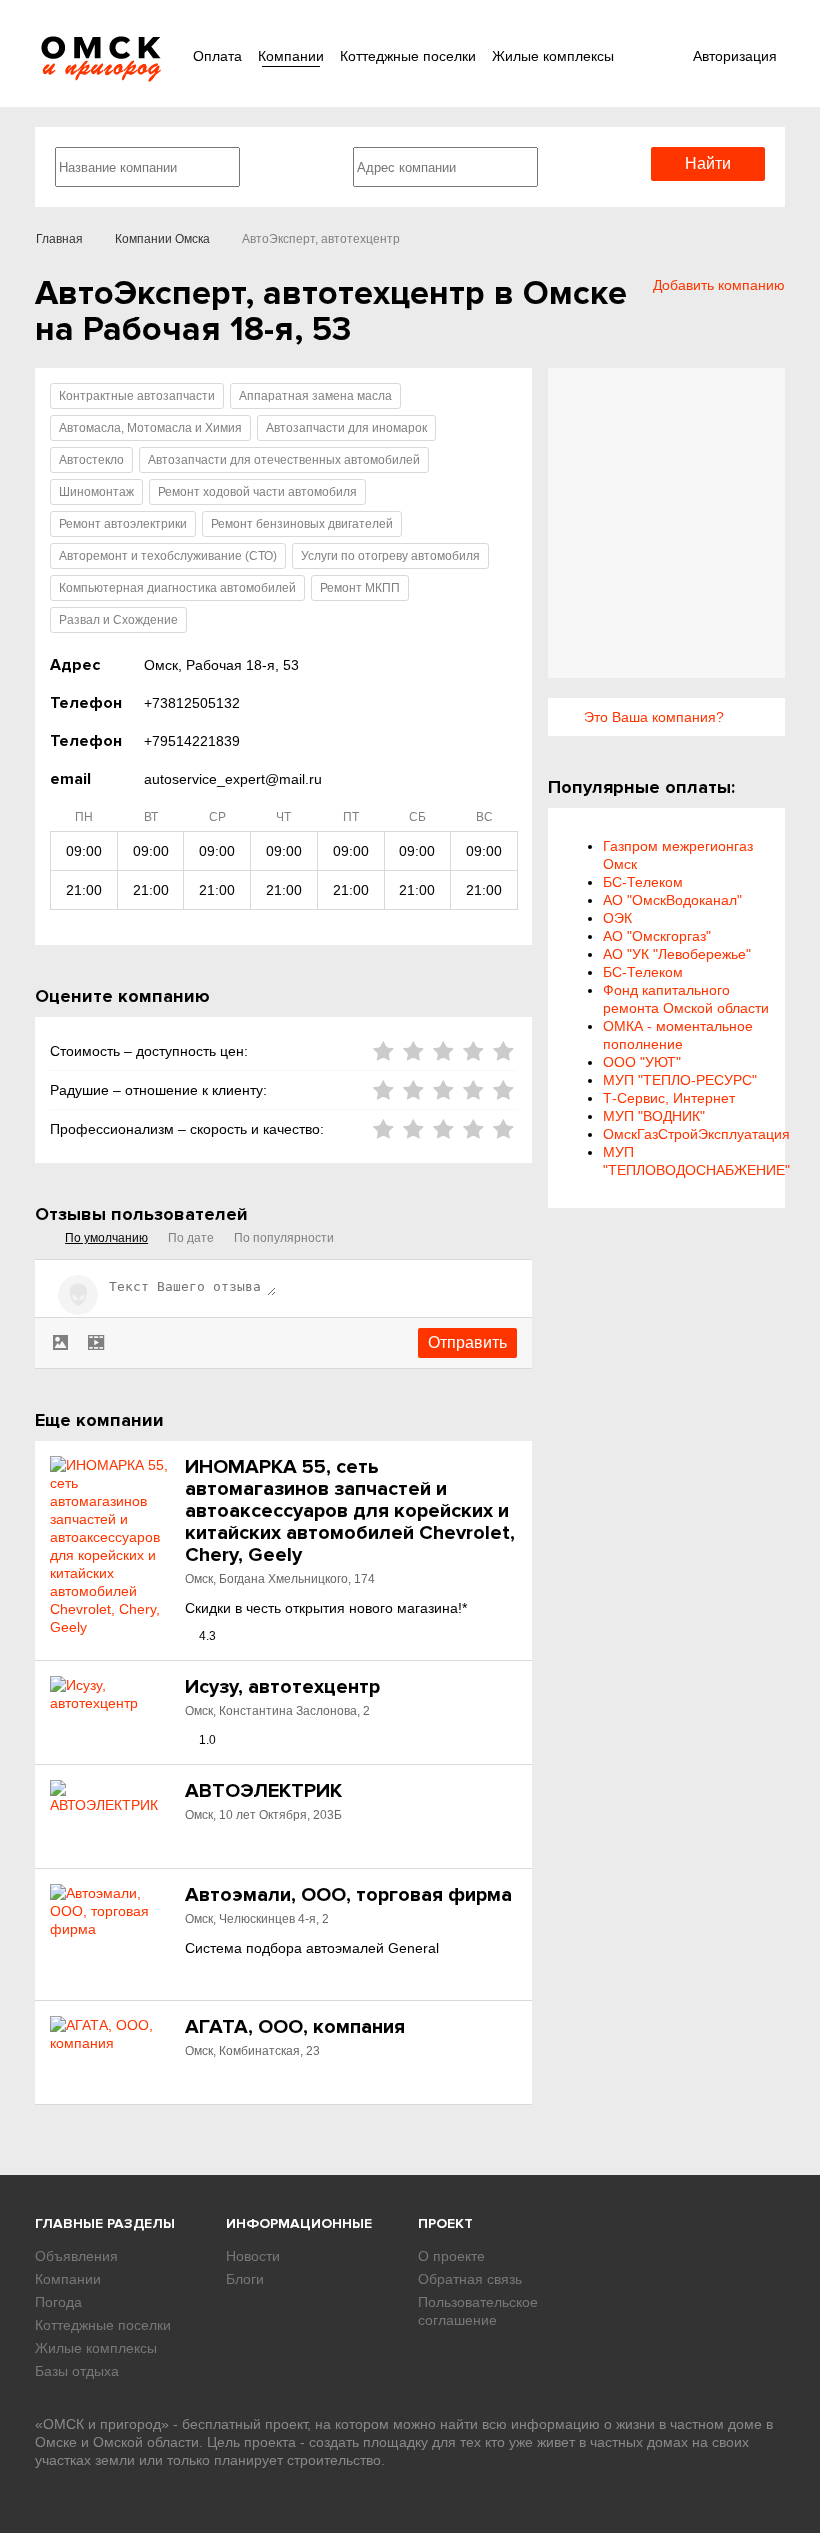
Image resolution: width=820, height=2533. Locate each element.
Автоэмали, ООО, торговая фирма (348, 1895)
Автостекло (91, 460)
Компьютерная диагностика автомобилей (177, 588)
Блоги (245, 2279)
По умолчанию (106, 1238)
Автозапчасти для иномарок (346, 428)
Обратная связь (470, 2279)
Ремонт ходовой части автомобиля (257, 492)
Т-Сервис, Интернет (669, 1098)
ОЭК (617, 918)
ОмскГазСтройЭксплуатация (696, 1134)
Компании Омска (162, 239)
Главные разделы (105, 2223)
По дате (191, 1238)
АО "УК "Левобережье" (677, 954)
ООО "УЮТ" (642, 1062)
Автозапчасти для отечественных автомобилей (284, 460)
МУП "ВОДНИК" (654, 1116)
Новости (253, 2256)
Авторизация (735, 56)
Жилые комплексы (553, 56)
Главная (59, 239)
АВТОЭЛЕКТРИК (263, 1791)
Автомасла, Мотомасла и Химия (150, 428)
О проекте (451, 2256)
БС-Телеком (643, 882)
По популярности (284, 1238)
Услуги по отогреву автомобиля (390, 556)
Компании (291, 56)
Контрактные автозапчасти (137, 396)
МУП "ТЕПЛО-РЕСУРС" (680, 1080)
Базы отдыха (77, 2371)
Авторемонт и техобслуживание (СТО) (168, 556)
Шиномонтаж (96, 492)
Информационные (299, 2223)
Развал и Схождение (118, 620)
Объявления (76, 2256)
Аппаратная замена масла (315, 396)
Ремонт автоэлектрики (123, 524)
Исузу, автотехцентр (282, 1687)
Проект (445, 2223)
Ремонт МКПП (360, 588)
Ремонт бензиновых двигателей (302, 524)
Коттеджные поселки (408, 56)
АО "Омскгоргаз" (657, 936)
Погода (58, 2302)
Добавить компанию (719, 285)
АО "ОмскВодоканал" (672, 900)
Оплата (217, 56)
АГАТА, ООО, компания (295, 2027)
